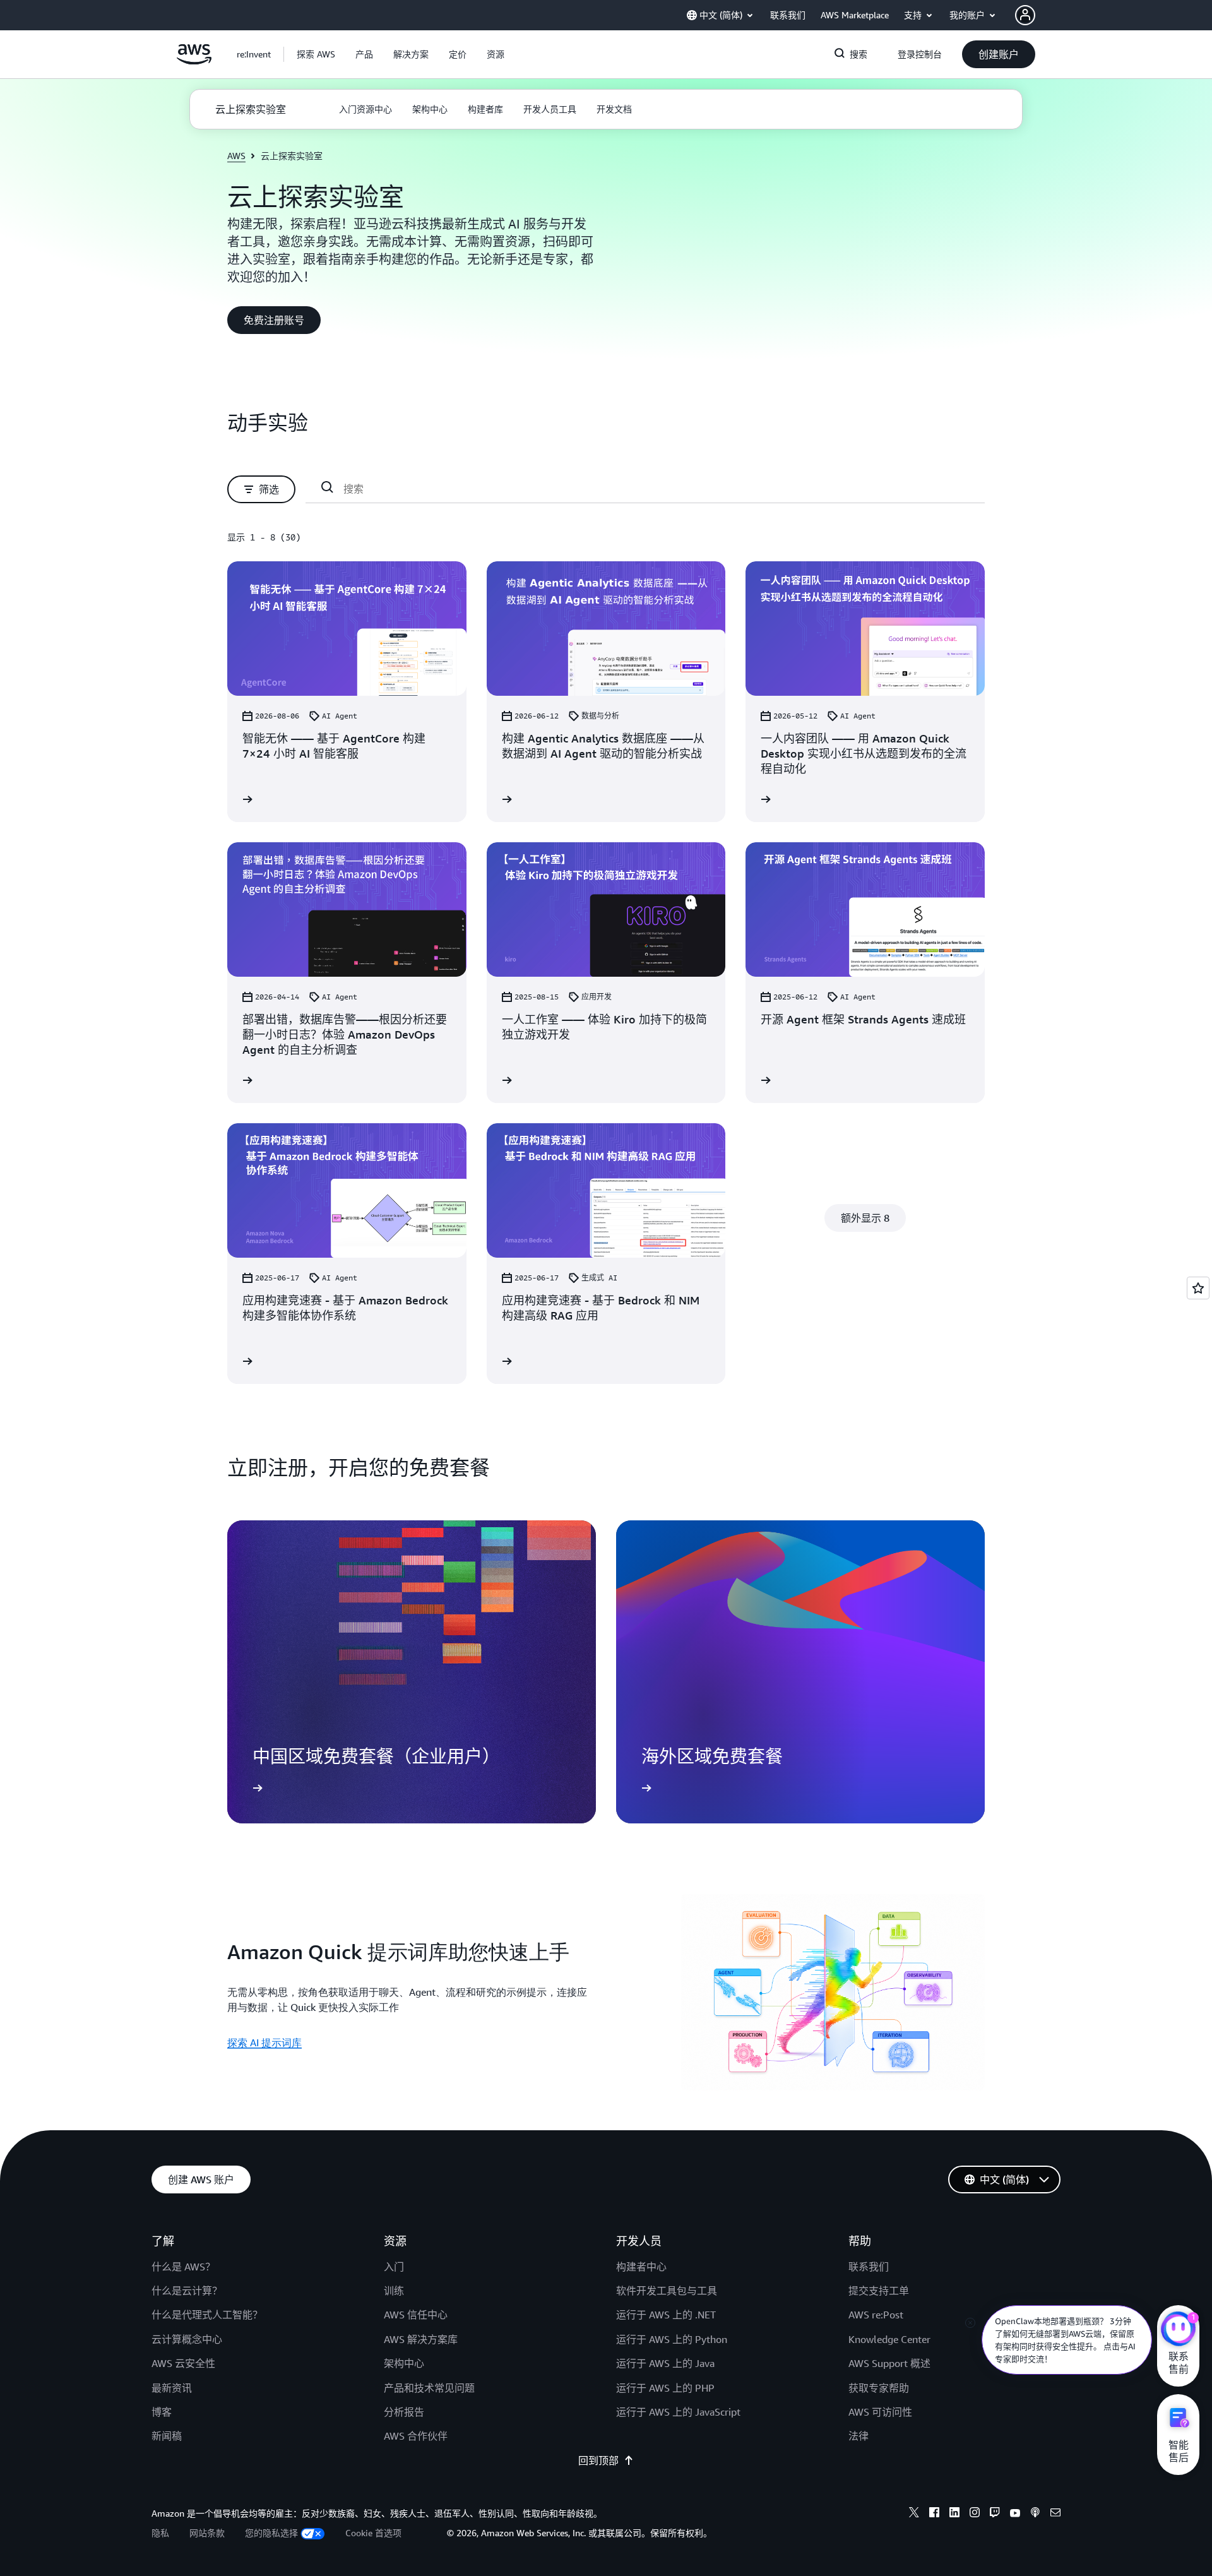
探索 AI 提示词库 (264, 2042)
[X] (914, 2514)
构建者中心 (641, 2267)
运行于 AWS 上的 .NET (666, 2315)
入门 (394, 2267)
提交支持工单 (879, 2291)
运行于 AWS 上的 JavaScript (678, 2412)
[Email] (1055, 2514)
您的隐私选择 (271, 2533)
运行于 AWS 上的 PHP (665, 2388)
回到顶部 (598, 2460)
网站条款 (207, 2533)
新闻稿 (167, 2436)
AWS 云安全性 (183, 2363)
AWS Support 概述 (889, 2363)
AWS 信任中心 (416, 2315)
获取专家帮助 (879, 2388)
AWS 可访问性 (880, 2412)
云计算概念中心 (187, 2339)
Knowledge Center (889, 2339)
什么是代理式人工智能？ (207, 2315)
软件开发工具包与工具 (667, 2291)
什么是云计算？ (187, 2291)
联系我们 (869, 2267)
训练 (394, 2291)
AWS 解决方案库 (421, 2339)
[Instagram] (975, 2514)
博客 (162, 2412)
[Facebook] (934, 2514)
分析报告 (404, 2412)
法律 (858, 2436)
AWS (236, 156)
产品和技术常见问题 (429, 2388)
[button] (316, 54)
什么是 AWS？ (183, 2267)
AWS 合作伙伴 (416, 2436)
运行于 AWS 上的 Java (665, 2363)
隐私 (160, 2533)
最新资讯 (172, 2388)
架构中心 (404, 2363)
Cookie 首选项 (373, 2533)
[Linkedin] (954, 2514)
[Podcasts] (1035, 2514)
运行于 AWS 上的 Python (672, 2339)
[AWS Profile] (1025, 15)
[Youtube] (1015, 2514)
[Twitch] (995, 2514)
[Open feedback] (1198, 1288)
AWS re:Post (876, 2315)
